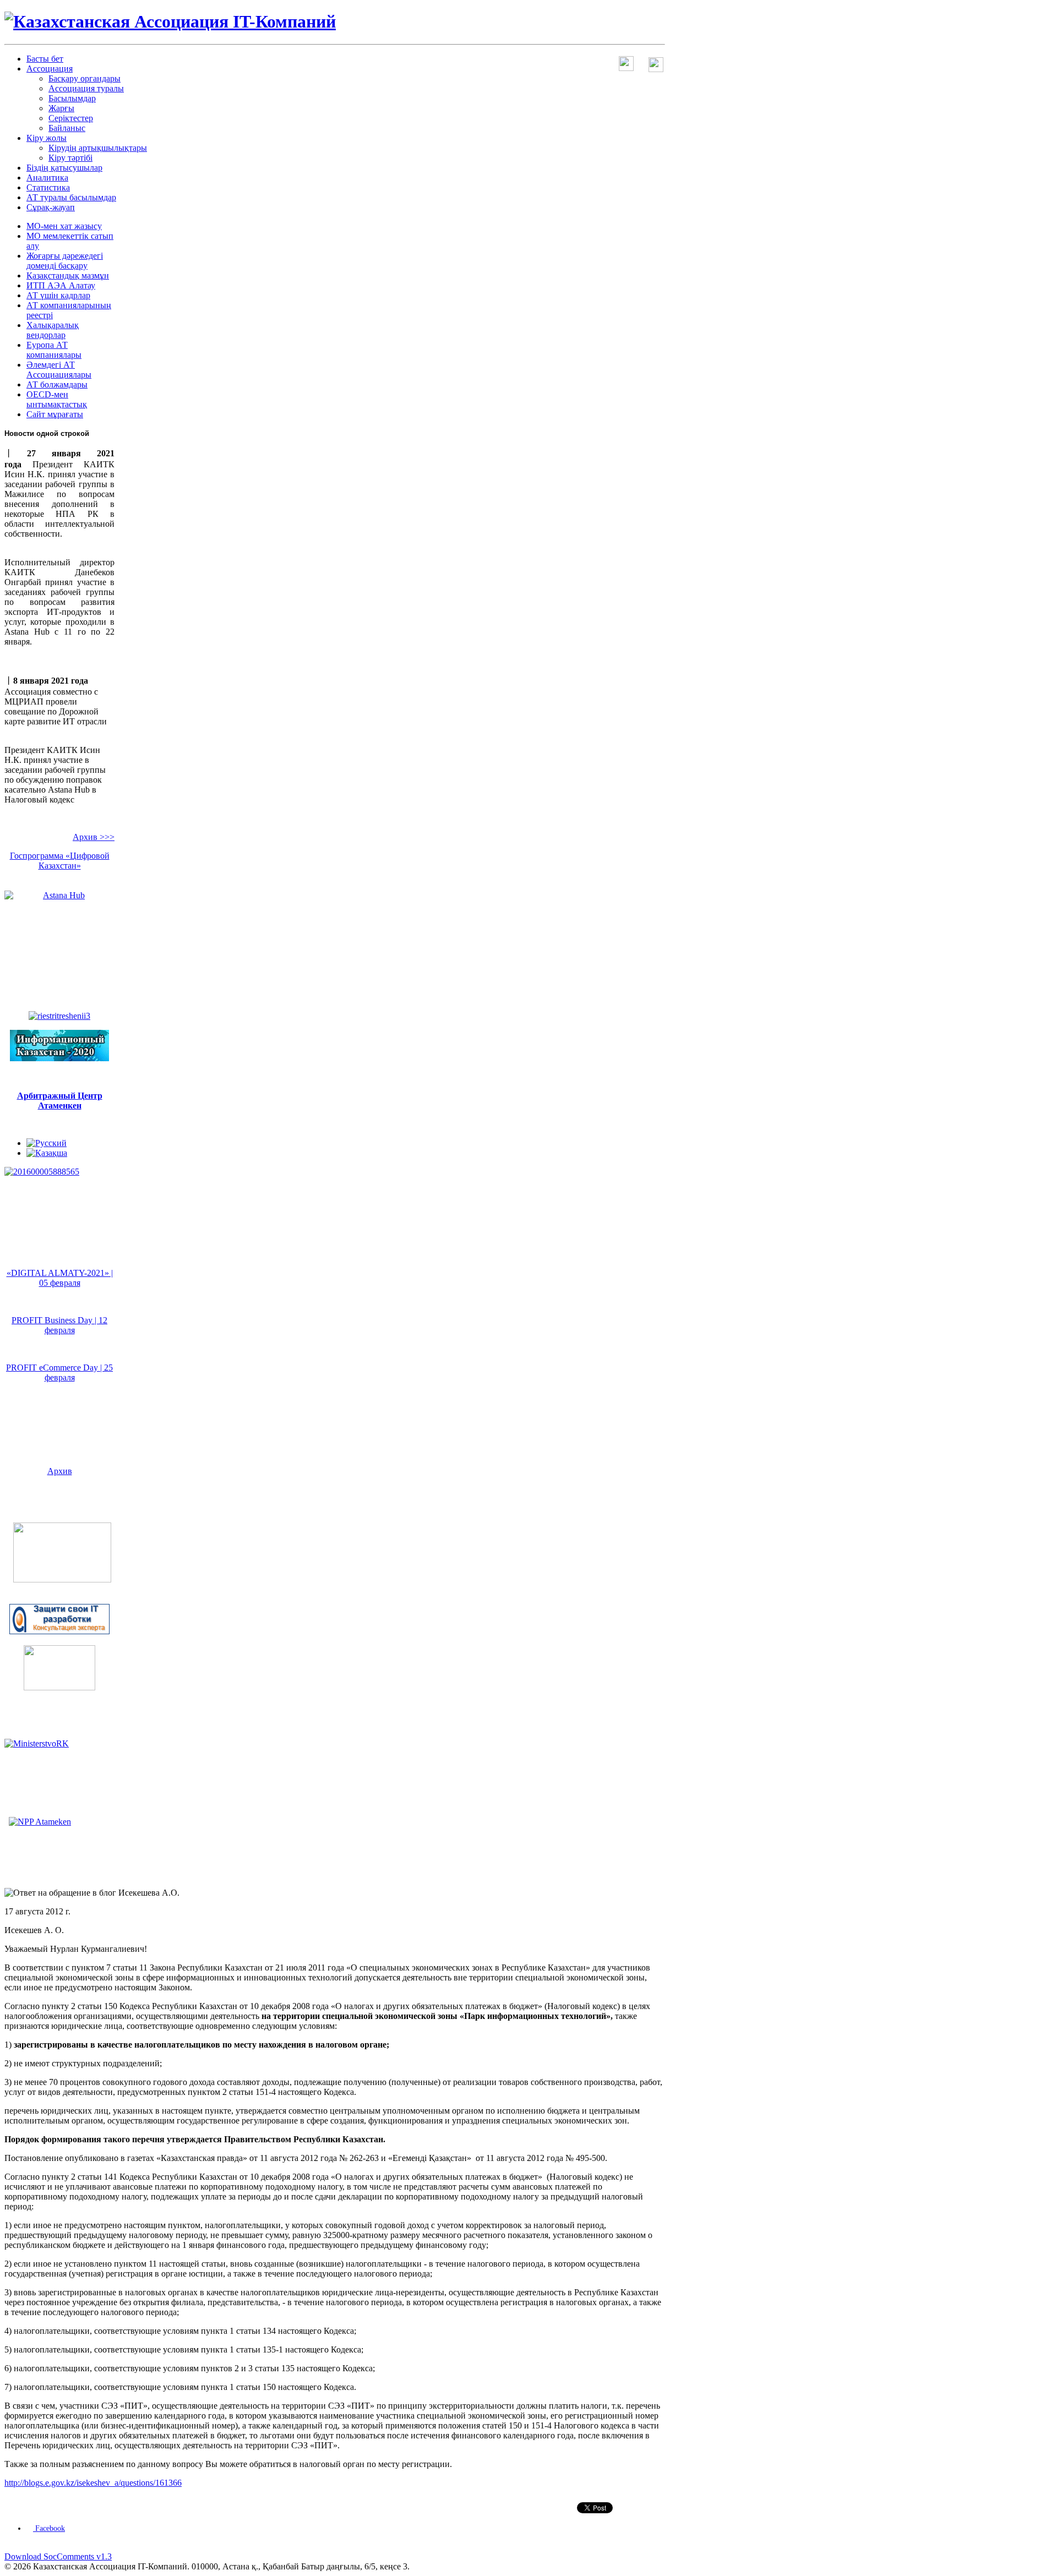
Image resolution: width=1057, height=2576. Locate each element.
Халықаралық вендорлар (53, 330)
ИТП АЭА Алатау (61, 285)
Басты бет (45, 59)
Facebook (49, 2528)
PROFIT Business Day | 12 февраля (59, 1325)
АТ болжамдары (57, 384)
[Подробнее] (62, 1579)
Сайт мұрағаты (55, 414)
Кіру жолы (47, 138)
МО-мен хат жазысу (64, 226)
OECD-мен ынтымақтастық (57, 399)
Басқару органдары (85, 78)
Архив (60, 1471)
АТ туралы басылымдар (71, 197)
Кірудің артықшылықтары (98, 148)
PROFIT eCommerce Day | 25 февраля (59, 1372)
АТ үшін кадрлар (58, 295)
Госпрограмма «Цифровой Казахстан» (60, 861)
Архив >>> (94, 837)
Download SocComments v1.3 (58, 2556)
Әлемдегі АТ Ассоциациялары (59, 370)
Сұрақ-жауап (51, 207)
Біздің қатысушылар (64, 168)
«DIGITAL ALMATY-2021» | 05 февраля (60, 1278)
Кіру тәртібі (70, 158)
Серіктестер (71, 118)
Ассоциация (50, 69)
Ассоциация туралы (86, 88)
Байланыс (67, 128)
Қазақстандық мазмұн (68, 275)
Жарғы (61, 108)
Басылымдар (72, 98)
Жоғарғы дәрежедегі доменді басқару (65, 261)
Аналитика (47, 178)
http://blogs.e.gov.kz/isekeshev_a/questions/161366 (93, 2483)
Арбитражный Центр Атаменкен (60, 1101)
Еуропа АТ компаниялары (54, 350)
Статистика (48, 187)
